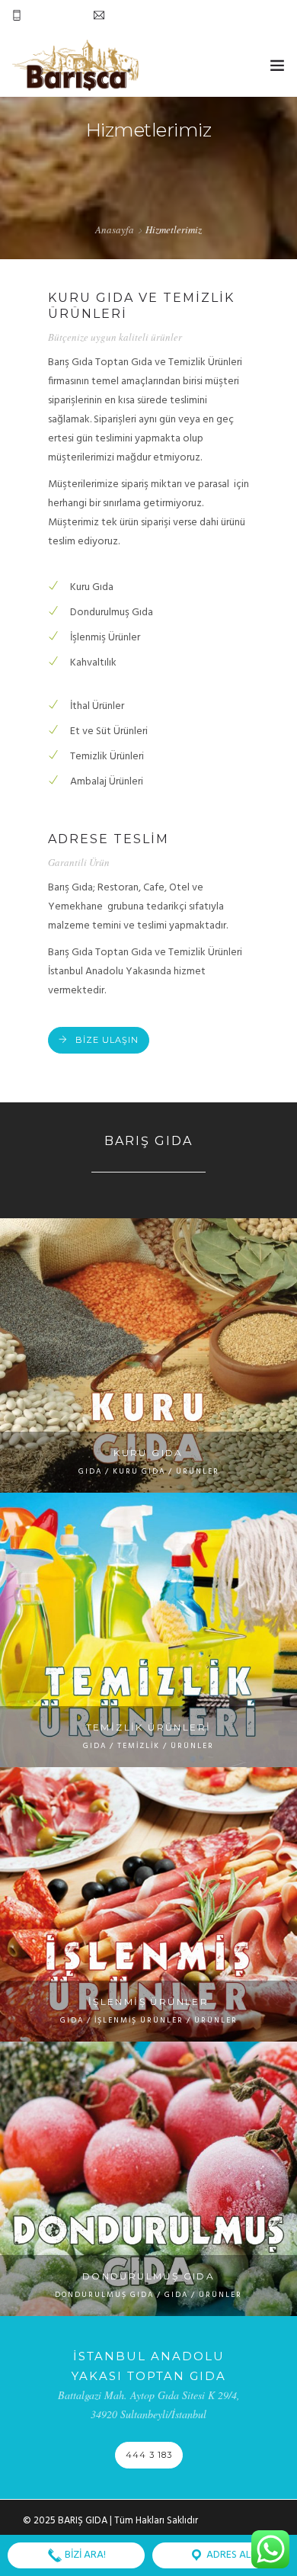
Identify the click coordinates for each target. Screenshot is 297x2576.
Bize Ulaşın (107, 1040)
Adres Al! (228, 2555)
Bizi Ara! (84, 2555)
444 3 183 (149, 2455)
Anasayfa (115, 229)
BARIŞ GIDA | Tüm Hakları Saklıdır (128, 2521)
